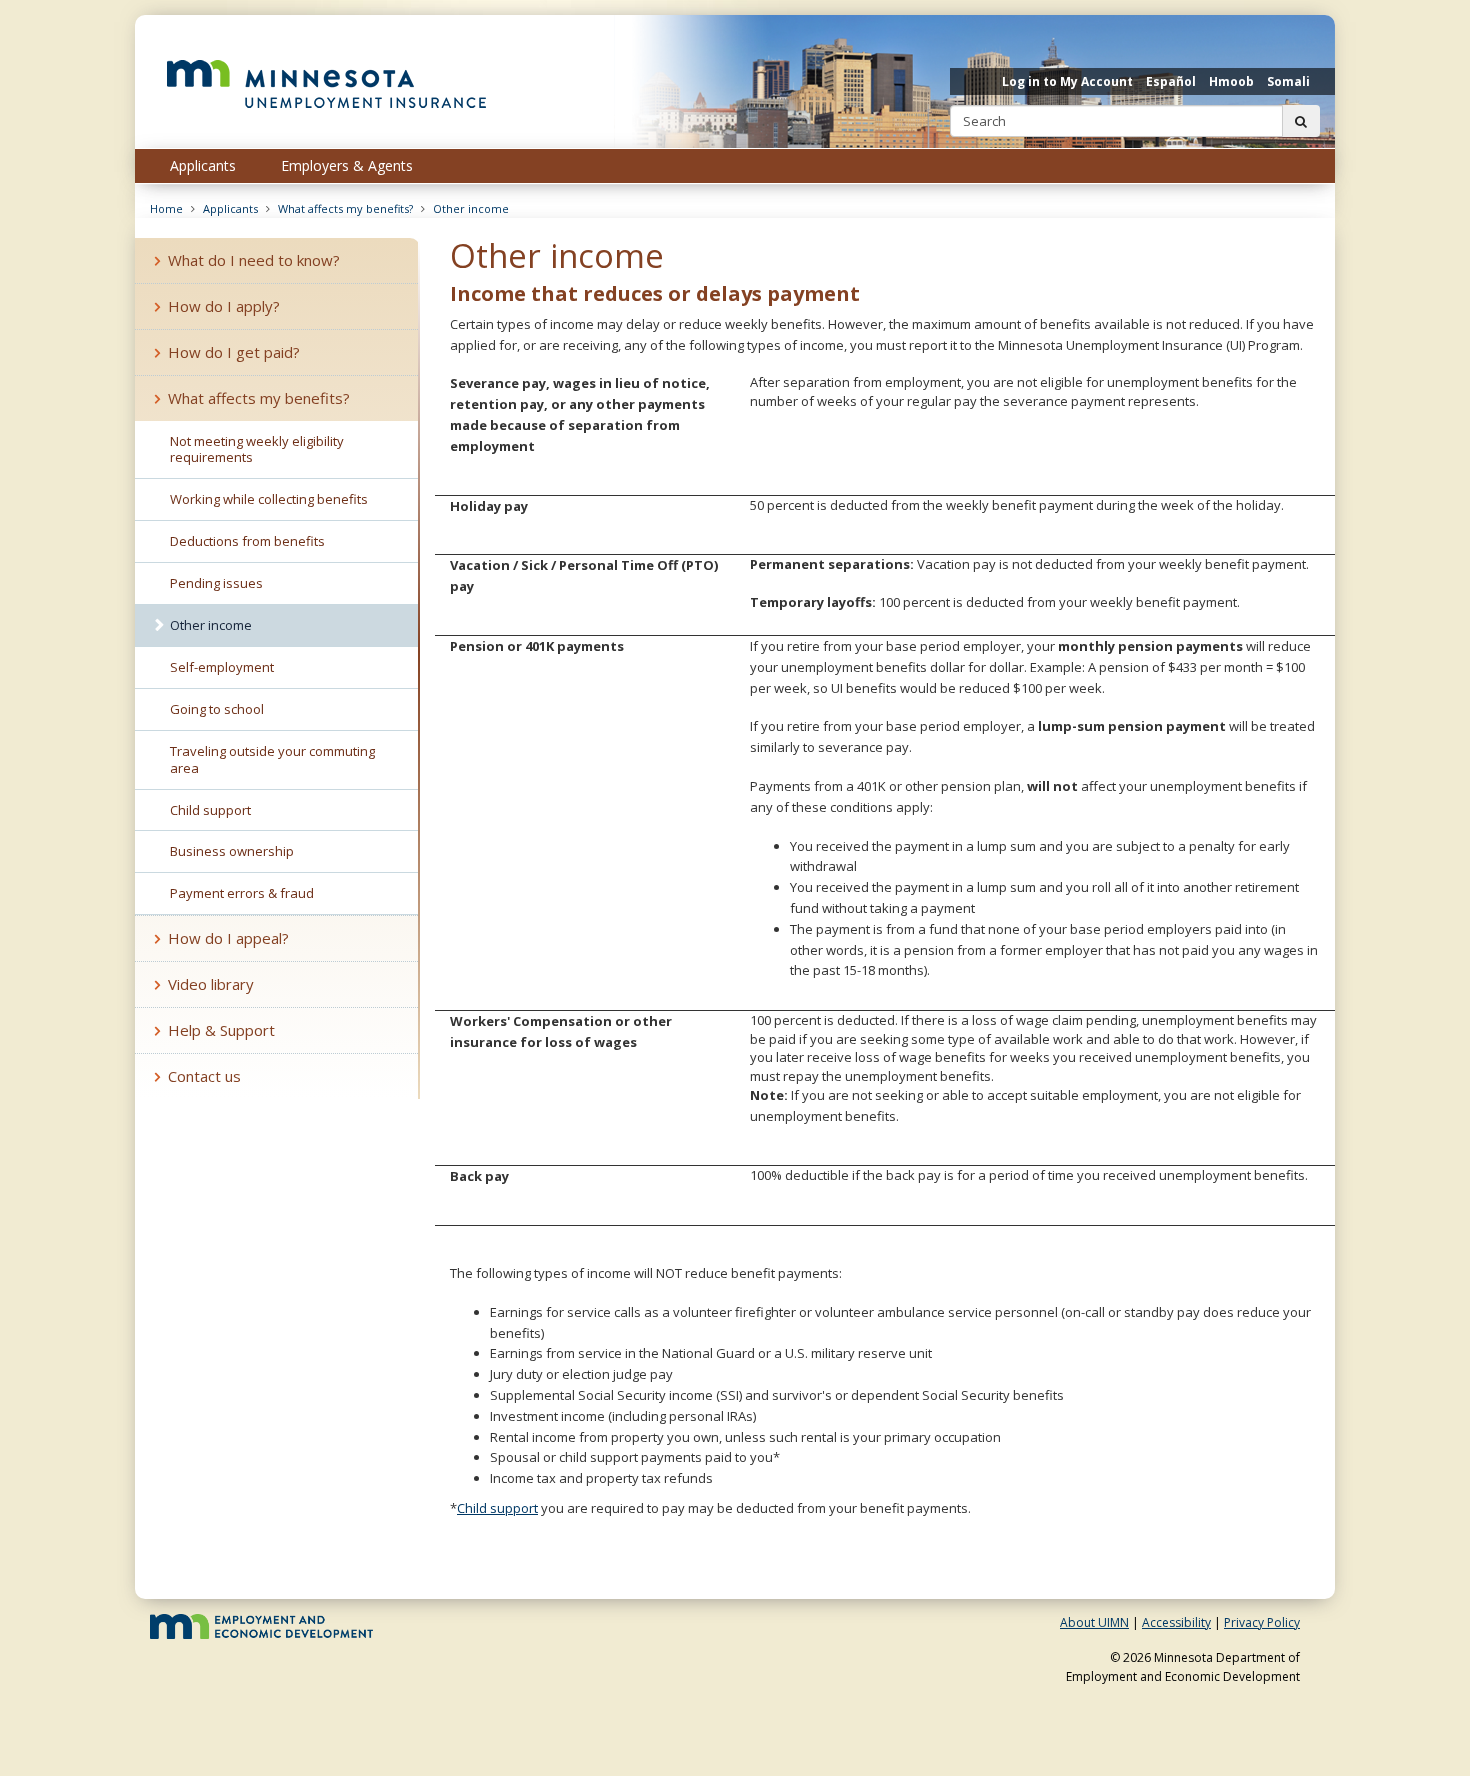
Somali (1288, 81)
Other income (471, 208)
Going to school (217, 709)
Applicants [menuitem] (203, 165)
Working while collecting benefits (269, 499)
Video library (211, 984)
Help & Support (221, 1030)
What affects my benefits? (345, 208)
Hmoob (1231, 81)
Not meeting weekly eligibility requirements (257, 449)
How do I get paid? (234, 352)
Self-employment (222, 667)
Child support (497, 1508)
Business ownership (232, 851)
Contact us (204, 1076)
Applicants (230, 208)
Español (1171, 81)
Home (166, 208)
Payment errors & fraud (242, 893)
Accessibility (1176, 1622)
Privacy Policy (1262, 1622)
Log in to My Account (1067, 81)
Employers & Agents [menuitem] (347, 165)
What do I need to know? (254, 260)
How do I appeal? (228, 938)
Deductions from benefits (247, 541)
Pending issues (216, 583)
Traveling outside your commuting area (272, 759)
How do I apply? (224, 306)
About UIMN (1094, 1622)
